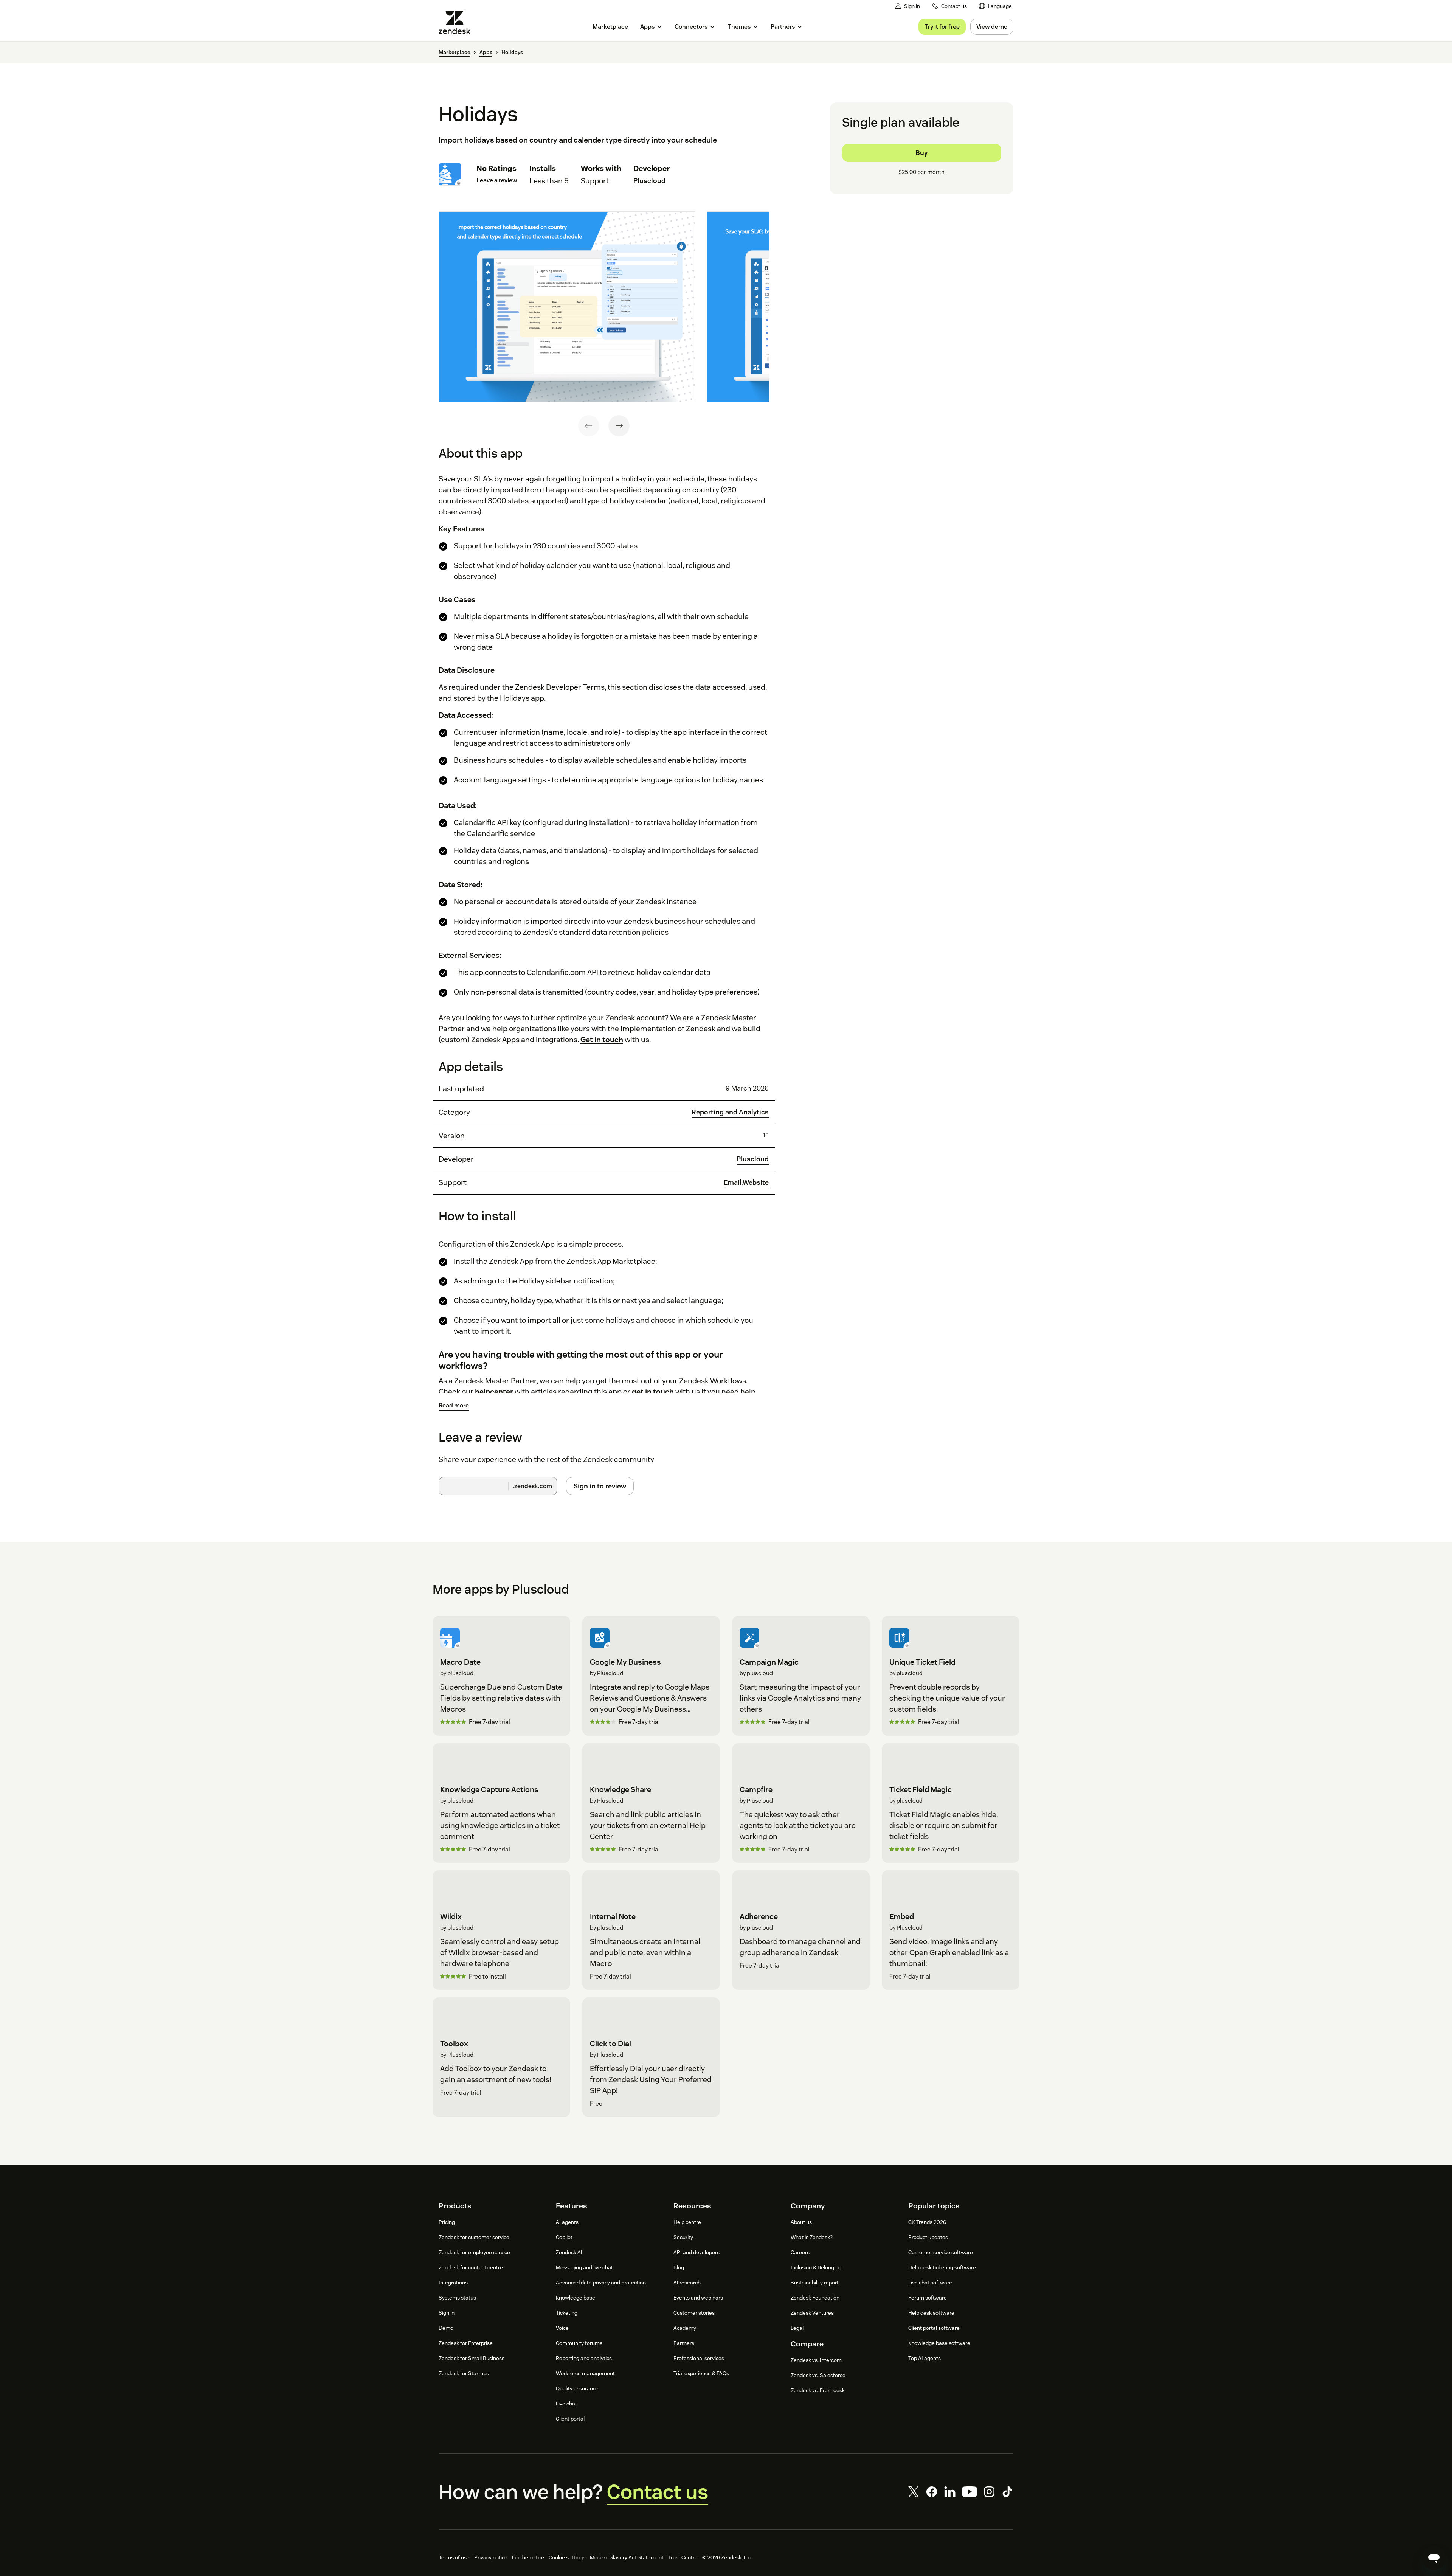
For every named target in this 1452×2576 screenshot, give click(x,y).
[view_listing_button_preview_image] (567, 307)
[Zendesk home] (458, 23)
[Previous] (589, 426)
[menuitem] (995, 6)
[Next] (619, 426)
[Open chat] (1434, 2558)
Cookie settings (567, 2557)
